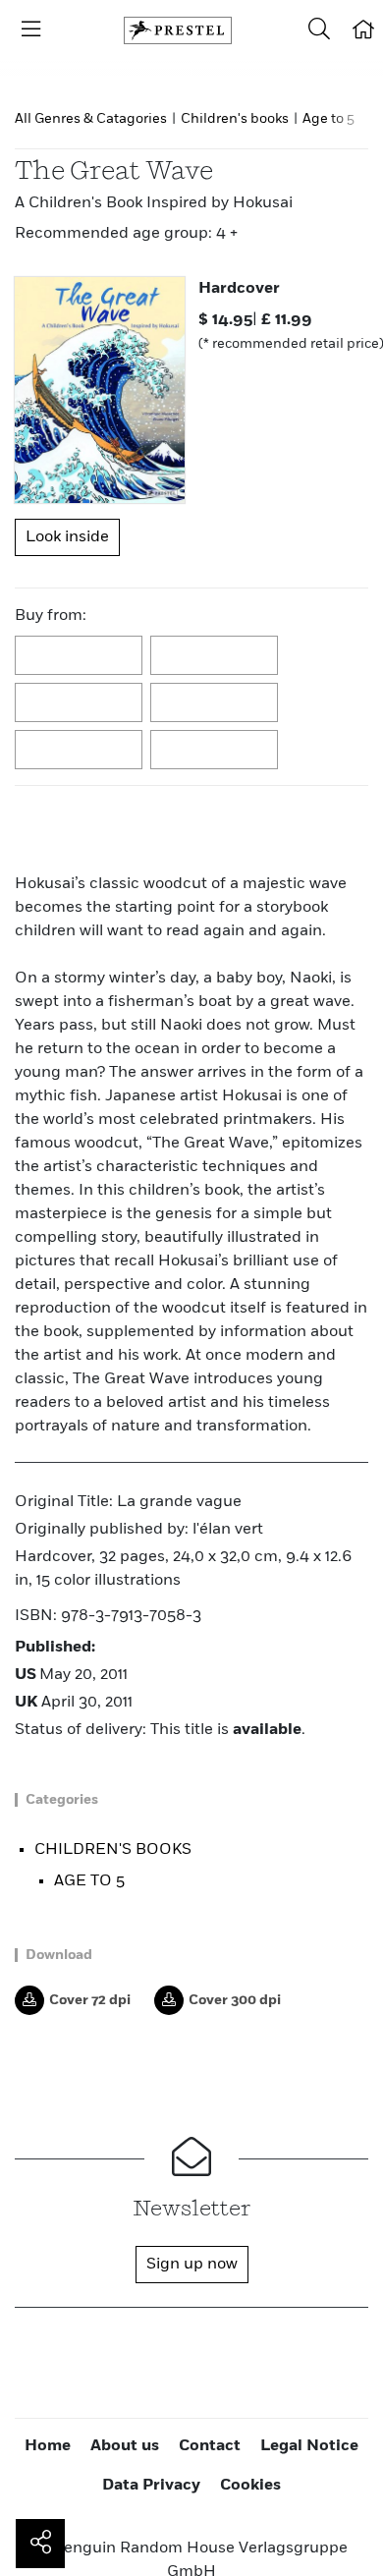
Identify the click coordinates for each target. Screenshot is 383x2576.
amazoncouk (80, 656)
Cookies (250, 2486)
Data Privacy (151, 2486)
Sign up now (192, 2265)
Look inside (67, 537)
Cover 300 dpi (235, 2000)
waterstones (80, 751)
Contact (210, 2446)
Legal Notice (309, 2446)
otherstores (215, 751)
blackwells (215, 656)
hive (215, 703)
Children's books (235, 119)
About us (125, 2446)
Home (48, 2446)
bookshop (80, 703)
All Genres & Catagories (91, 119)
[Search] (319, 30)
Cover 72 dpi (90, 2000)
